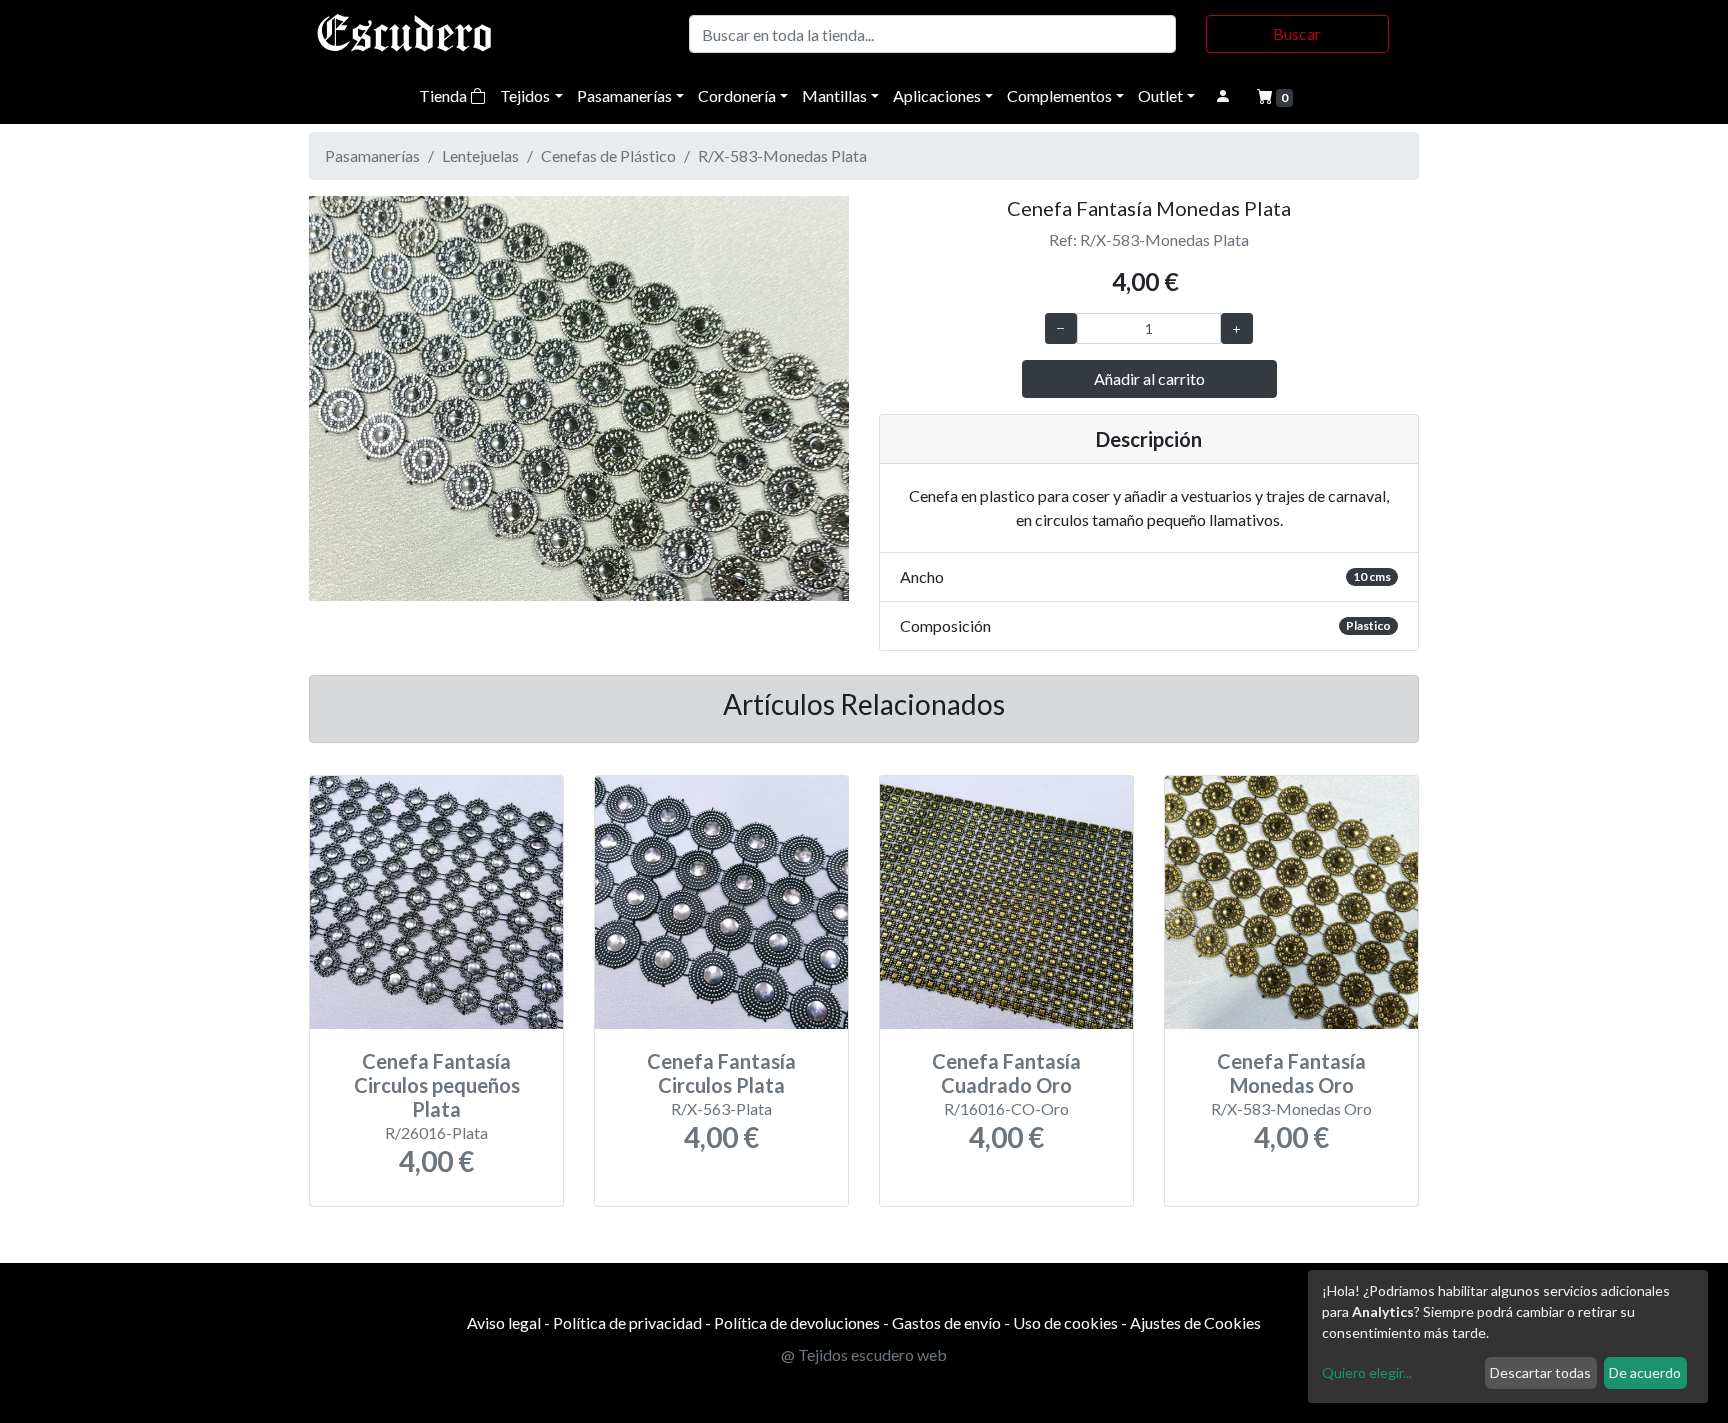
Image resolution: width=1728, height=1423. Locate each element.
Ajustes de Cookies (1195, 1322)
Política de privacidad (627, 1322)
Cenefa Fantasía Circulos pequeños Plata (437, 1085)
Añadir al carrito (1149, 378)
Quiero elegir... (1367, 1372)
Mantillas (834, 95)
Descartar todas (1540, 1372)
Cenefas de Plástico (608, 155)
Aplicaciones (937, 95)
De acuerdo (1645, 1372)
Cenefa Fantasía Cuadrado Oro (1006, 1073)
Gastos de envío (946, 1322)
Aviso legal (504, 1322)
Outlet (1160, 95)
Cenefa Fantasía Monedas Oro (1291, 1073)
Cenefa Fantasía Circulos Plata (721, 1073)
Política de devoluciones (797, 1322)
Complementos (1059, 95)
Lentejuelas (480, 155)
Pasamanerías (624, 95)
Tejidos (525, 95)
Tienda (444, 95)
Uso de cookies (1065, 1322)
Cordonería (737, 95)
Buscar (1297, 33)
